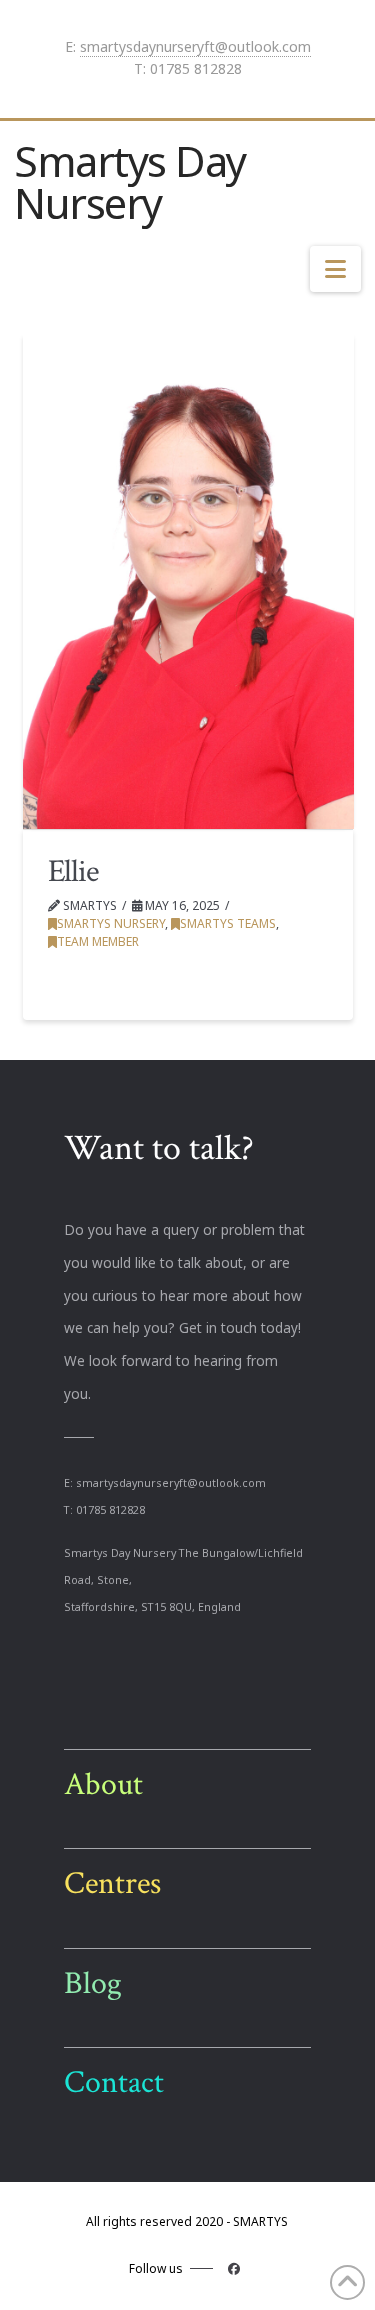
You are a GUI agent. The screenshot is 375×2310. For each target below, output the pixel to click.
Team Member (98, 941)
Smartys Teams (228, 923)
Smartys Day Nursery (130, 182)
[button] (335, 269)
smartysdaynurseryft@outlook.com (195, 46)
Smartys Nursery (111, 923)
